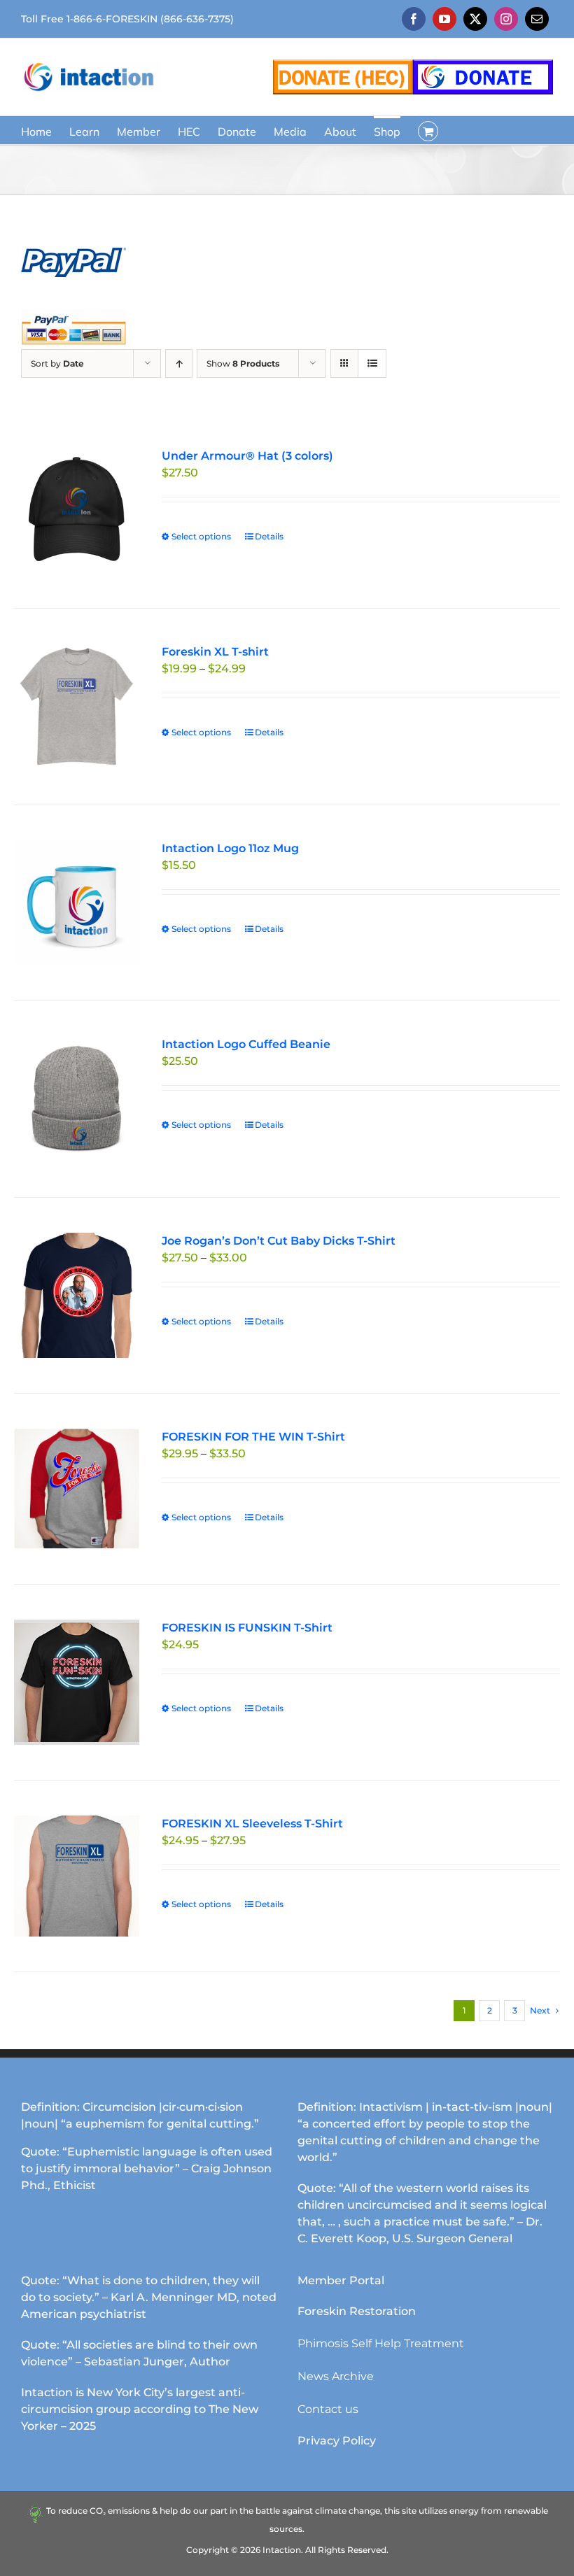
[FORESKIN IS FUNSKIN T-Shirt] (77, 1682)
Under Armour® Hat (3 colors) (247, 456)
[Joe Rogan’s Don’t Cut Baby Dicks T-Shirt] (77, 1295)
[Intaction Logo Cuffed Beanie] (77, 1099)
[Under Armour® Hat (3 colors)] (77, 510)
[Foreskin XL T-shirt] (77, 706)
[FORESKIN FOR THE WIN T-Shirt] (77, 1489)
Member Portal (341, 2280)
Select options (201, 536)
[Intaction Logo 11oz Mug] (77, 903)
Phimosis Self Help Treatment (381, 2343)
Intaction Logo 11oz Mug (230, 848)
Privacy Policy (337, 2441)
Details (269, 536)
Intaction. (283, 2550)
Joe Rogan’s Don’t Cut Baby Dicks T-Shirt (279, 1241)
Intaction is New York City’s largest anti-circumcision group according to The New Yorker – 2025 (140, 2409)
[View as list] (372, 363)
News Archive (336, 2376)
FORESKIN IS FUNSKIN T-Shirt (247, 1628)
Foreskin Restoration (357, 2311)
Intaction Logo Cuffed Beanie (246, 1044)
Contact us (328, 2409)
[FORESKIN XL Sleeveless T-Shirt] (77, 1876)
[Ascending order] (179, 363)
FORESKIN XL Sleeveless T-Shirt (252, 1824)
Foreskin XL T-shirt (215, 652)
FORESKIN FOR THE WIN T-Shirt (253, 1437)
